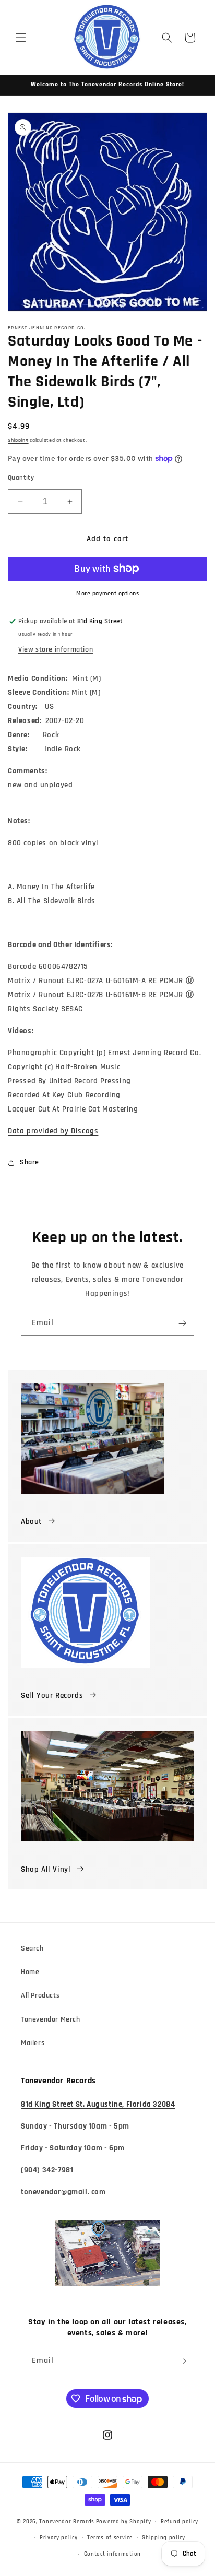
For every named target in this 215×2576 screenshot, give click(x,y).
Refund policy (180, 2522)
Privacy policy (59, 2538)
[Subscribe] (182, 1323)
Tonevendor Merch (51, 2019)
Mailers (33, 2043)
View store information (56, 649)
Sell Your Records (52, 1695)
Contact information (112, 2554)
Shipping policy (164, 2538)
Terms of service (110, 2538)
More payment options (107, 593)
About (31, 1522)
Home (30, 1972)
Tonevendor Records (67, 2522)
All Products (40, 1995)
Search (32, 1948)
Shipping (18, 440)
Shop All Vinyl (46, 1869)
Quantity (21, 478)
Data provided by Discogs (53, 1131)
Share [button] (29, 1162)
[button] (21, 38)
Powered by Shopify (124, 2522)
